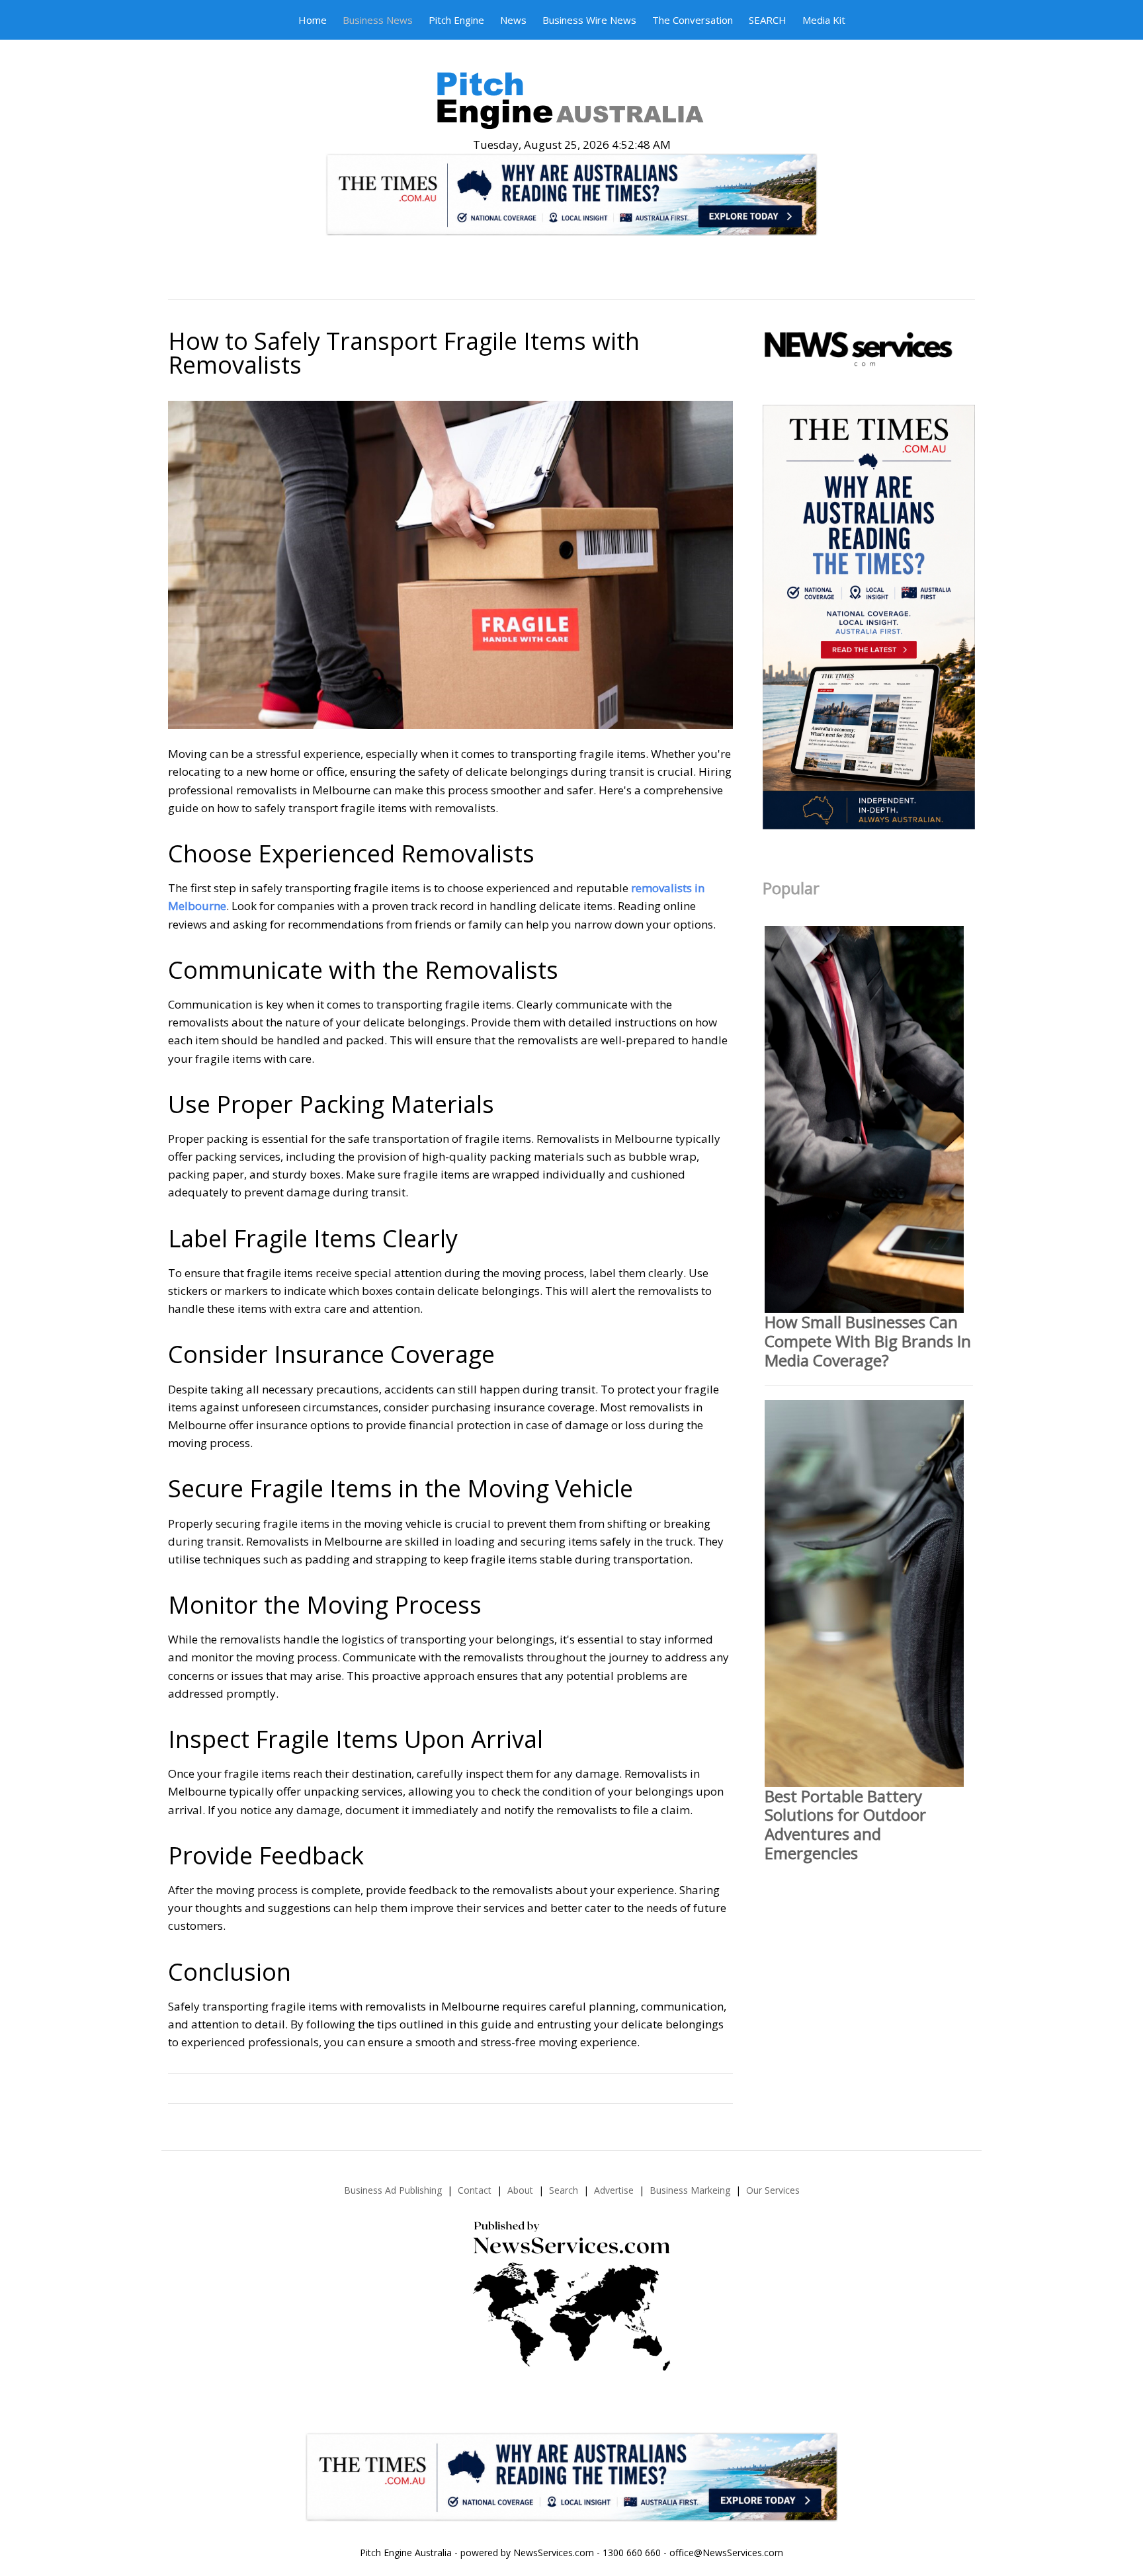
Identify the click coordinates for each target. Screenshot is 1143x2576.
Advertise (614, 2190)
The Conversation (693, 20)
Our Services (773, 2190)
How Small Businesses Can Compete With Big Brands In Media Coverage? (868, 1341)
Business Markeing (690, 2190)
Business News (378, 20)
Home (313, 20)
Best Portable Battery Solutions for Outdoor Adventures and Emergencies (845, 1824)
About (520, 2190)
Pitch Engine (456, 20)
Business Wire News (589, 20)
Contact (475, 2190)
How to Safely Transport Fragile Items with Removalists (404, 353)
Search (564, 2190)
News (513, 20)
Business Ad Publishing (393, 2190)
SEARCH (768, 20)
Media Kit (824, 20)
